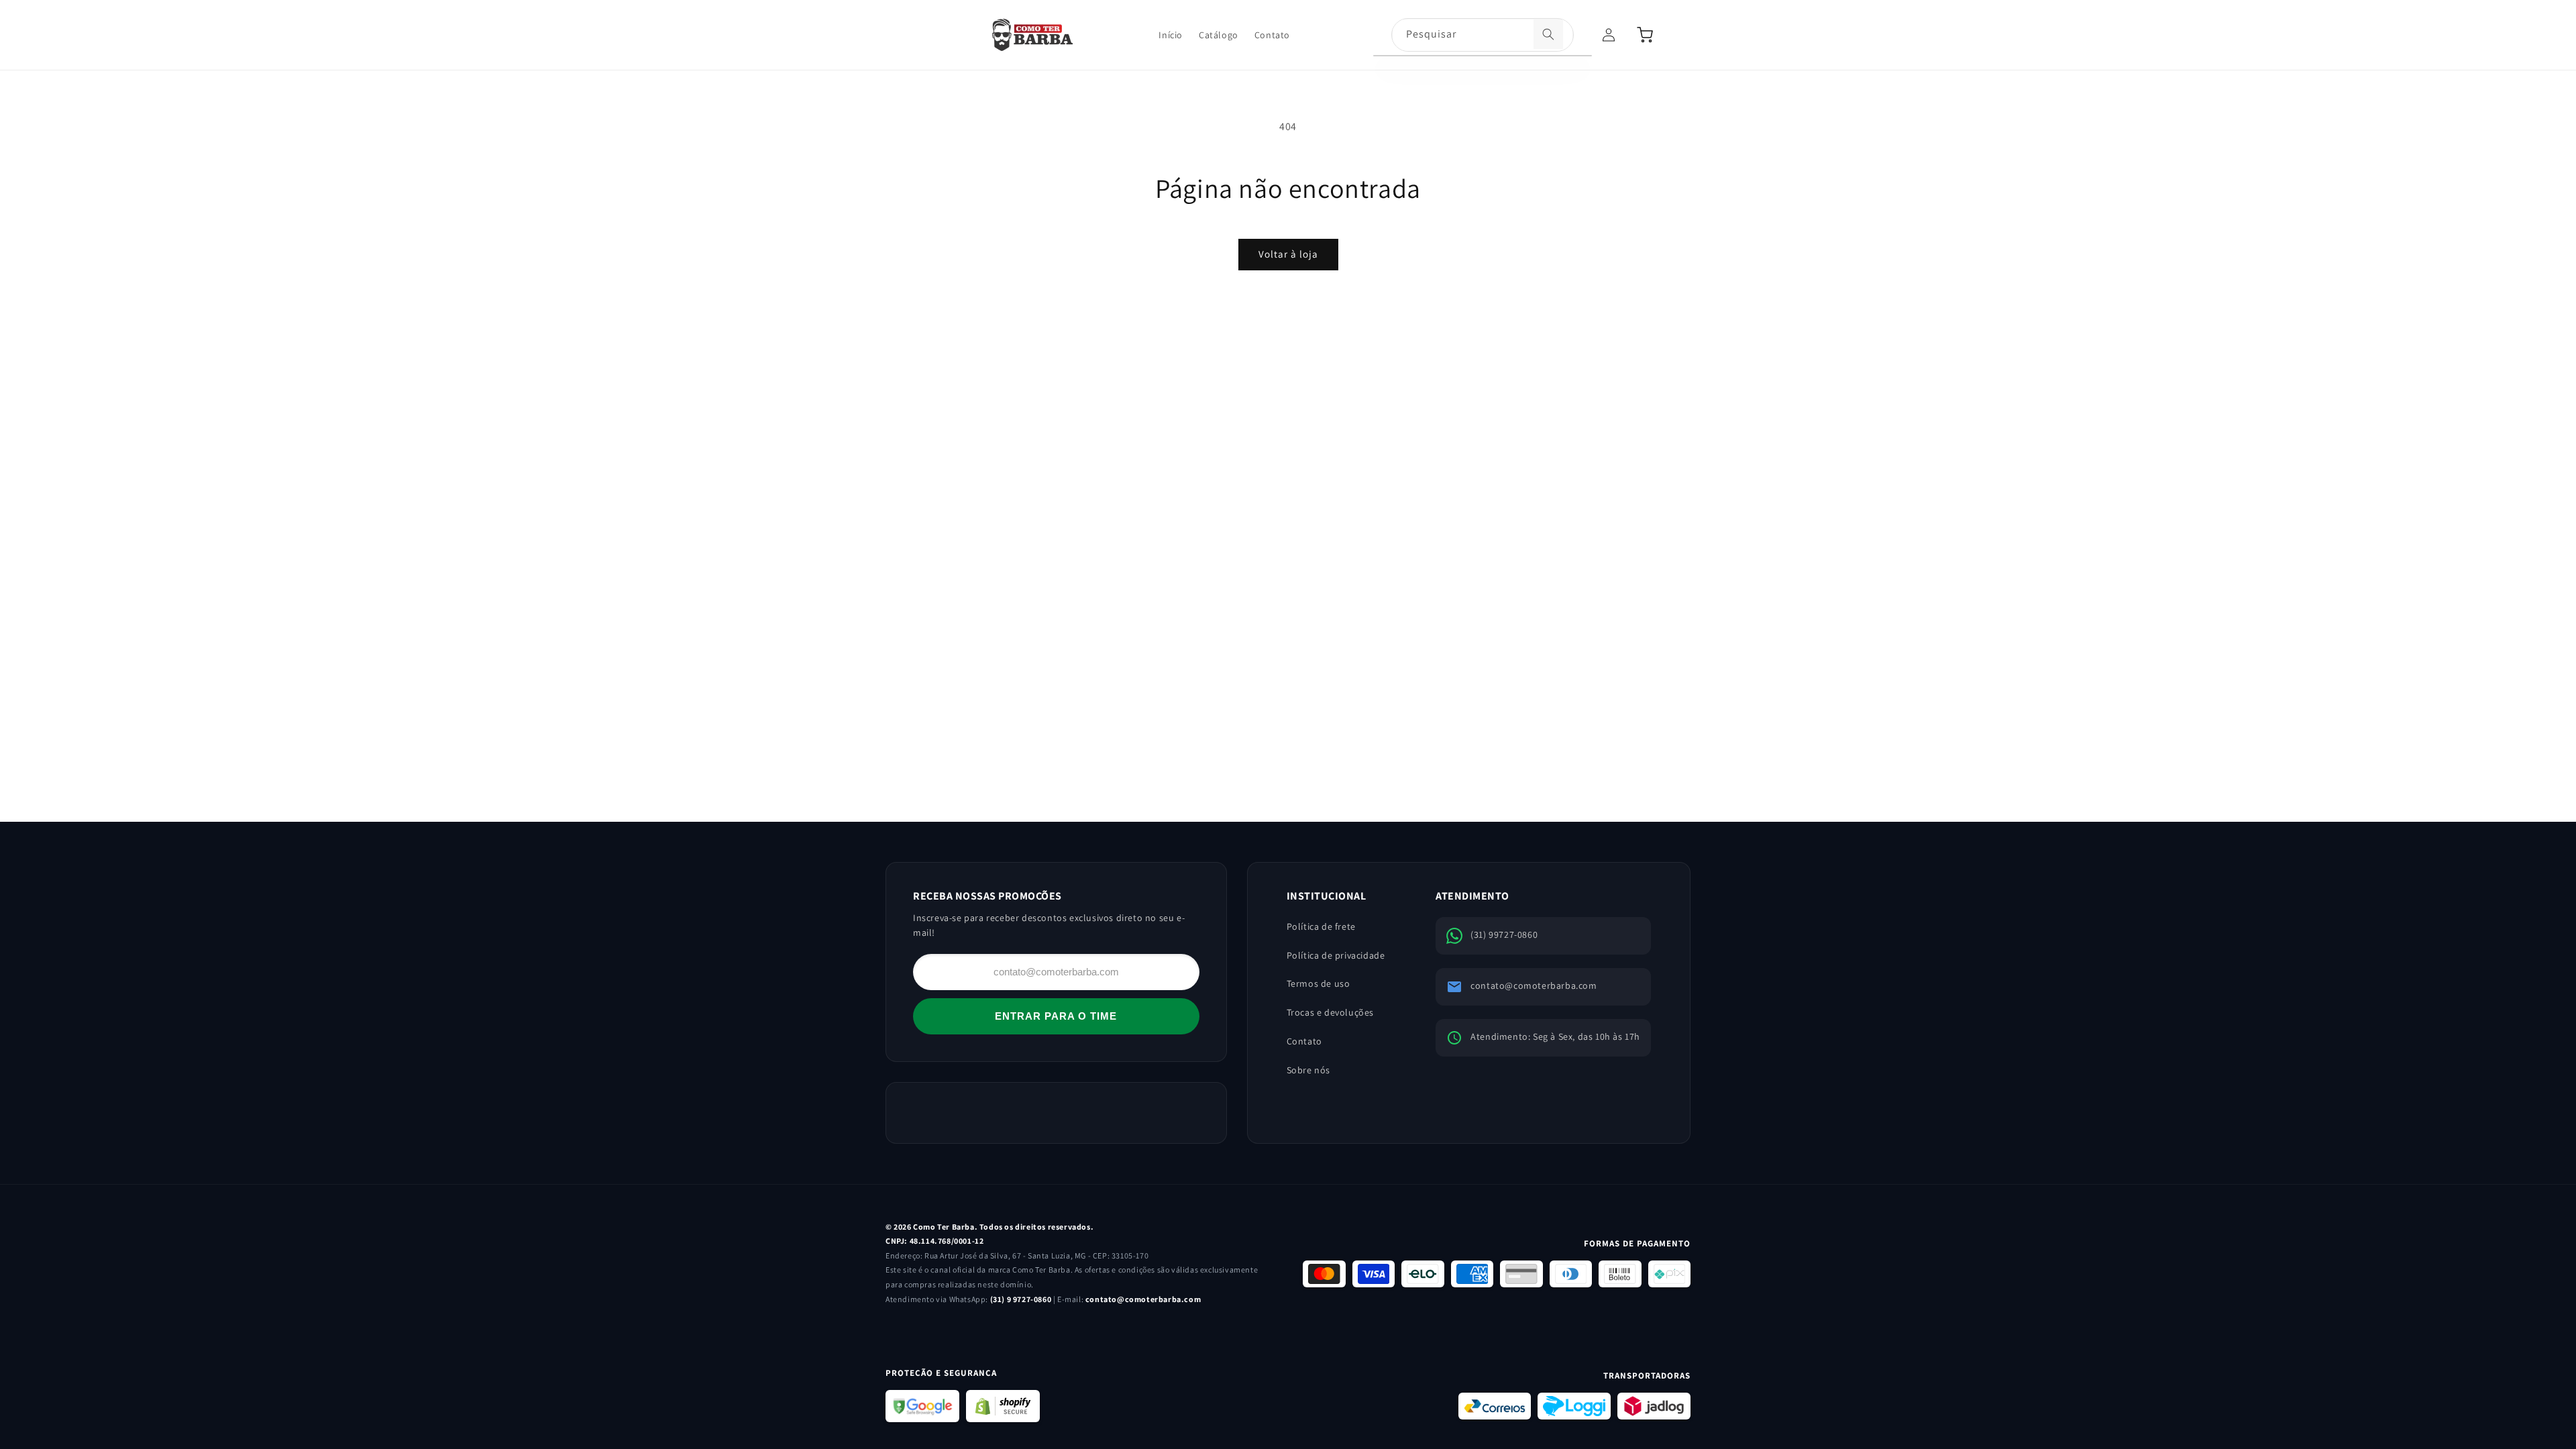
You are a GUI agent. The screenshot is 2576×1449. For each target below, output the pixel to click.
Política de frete (1321, 926)
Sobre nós (1308, 1070)
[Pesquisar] (1548, 34)
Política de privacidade (1336, 955)
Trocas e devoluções (1330, 1012)
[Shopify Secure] (1003, 1406)
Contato (1304, 1041)
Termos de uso (1319, 983)
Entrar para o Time (1056, 1016)
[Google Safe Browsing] (922, 1406)
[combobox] (1483, 36)
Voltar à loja (1288, 254)
